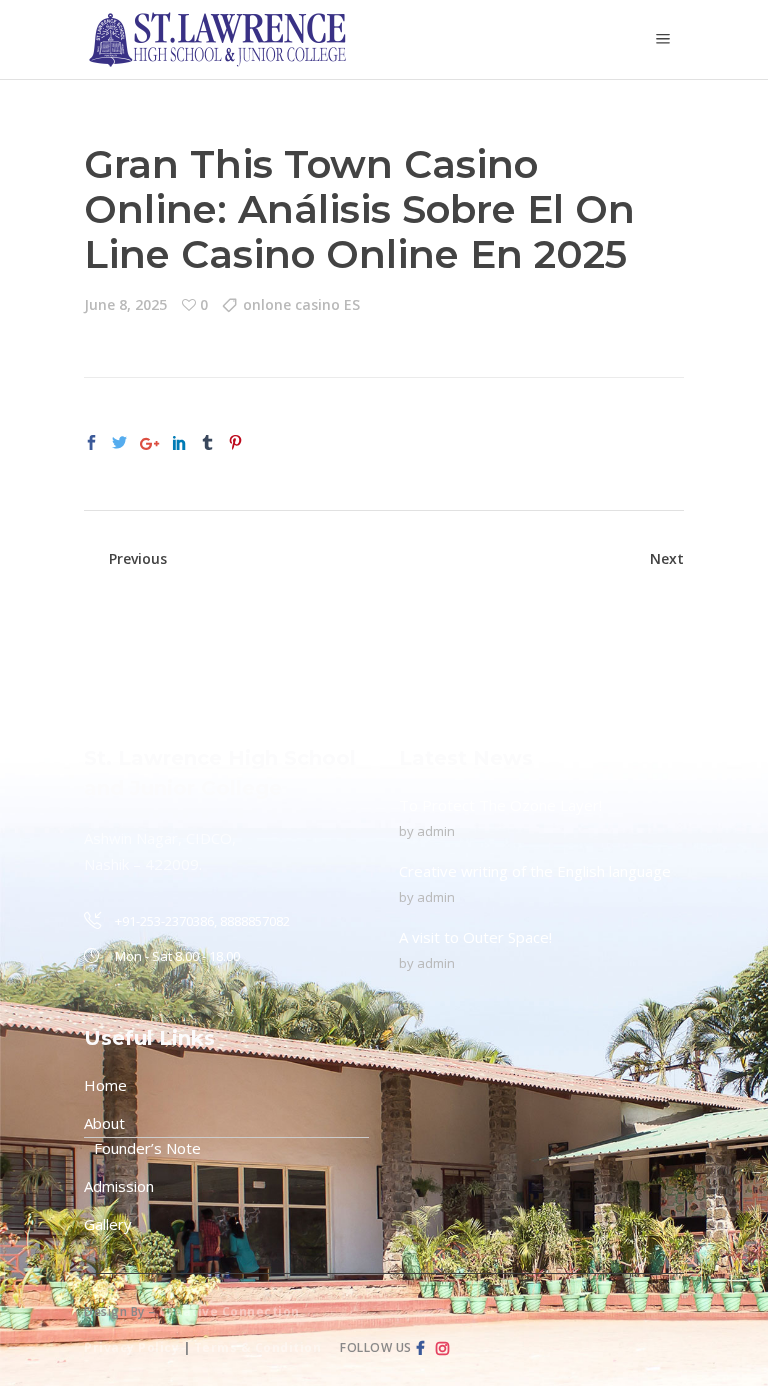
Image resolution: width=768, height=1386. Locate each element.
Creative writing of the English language (535, 871)
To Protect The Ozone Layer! (500, 805)
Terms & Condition (258, 1347)
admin (436, 831)
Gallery (108, 1224)
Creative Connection (229, 1311)
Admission (119, 1186)
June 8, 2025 (125, 304)
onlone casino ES (301, 304)
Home (105, 1085)
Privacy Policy (131, 1347)
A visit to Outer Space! (475, 937)
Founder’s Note (147, 1148)
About (104, 1123)
